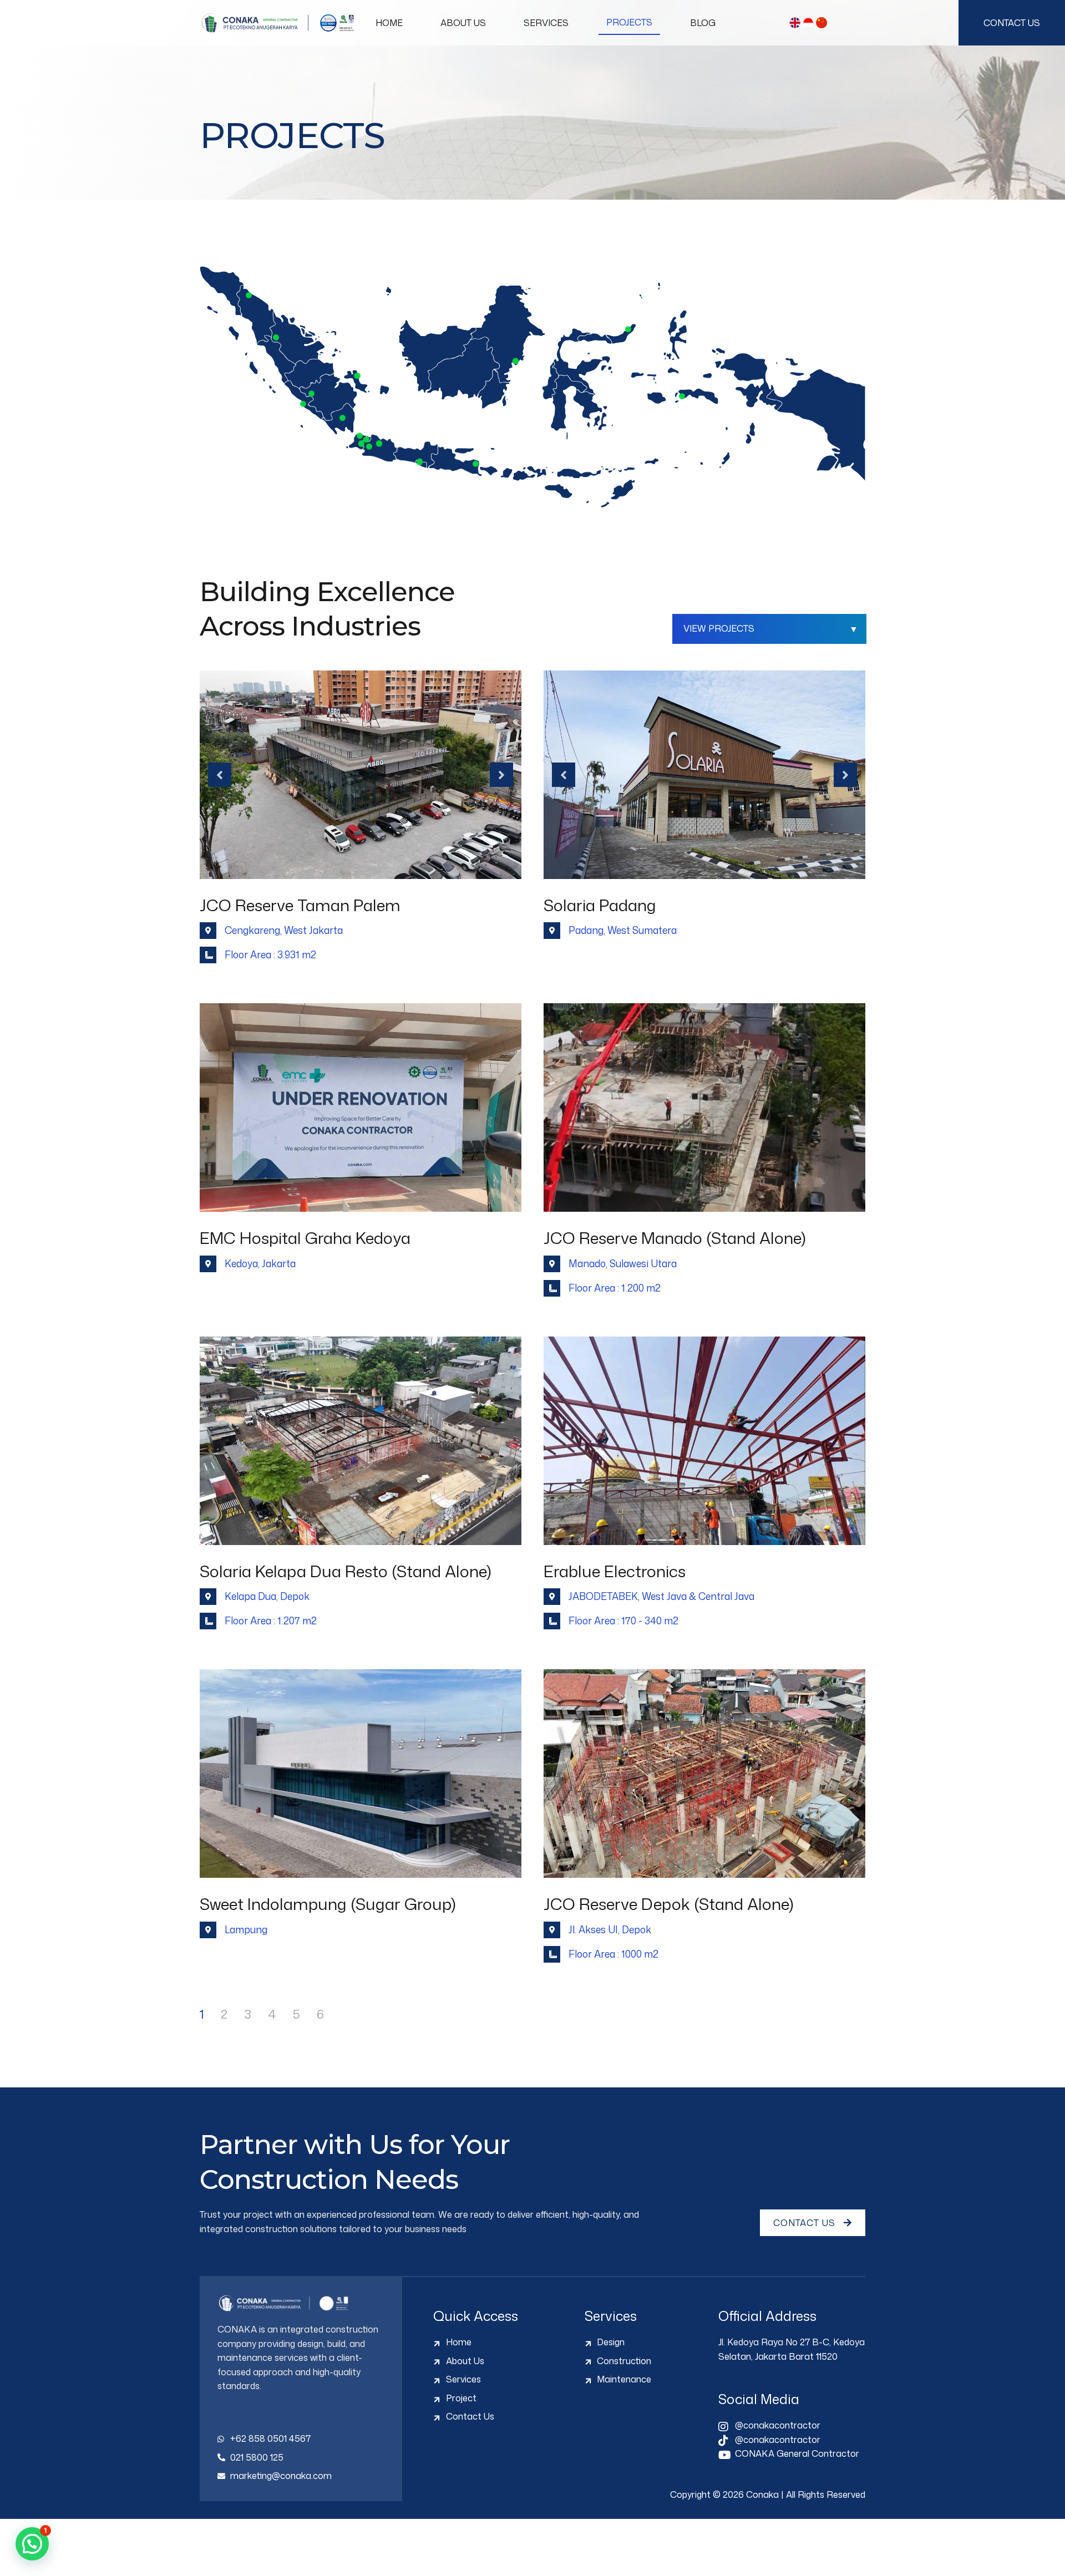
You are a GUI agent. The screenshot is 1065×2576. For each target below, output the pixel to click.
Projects (629, 22)
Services (546, 23)
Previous (220, 775)
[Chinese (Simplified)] (821, 23)
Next (501, 775)
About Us (463, 23)
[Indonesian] (808, 23)
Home (389, 23)
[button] (32, 2544)
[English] (795, 23)
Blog (703, 23)
